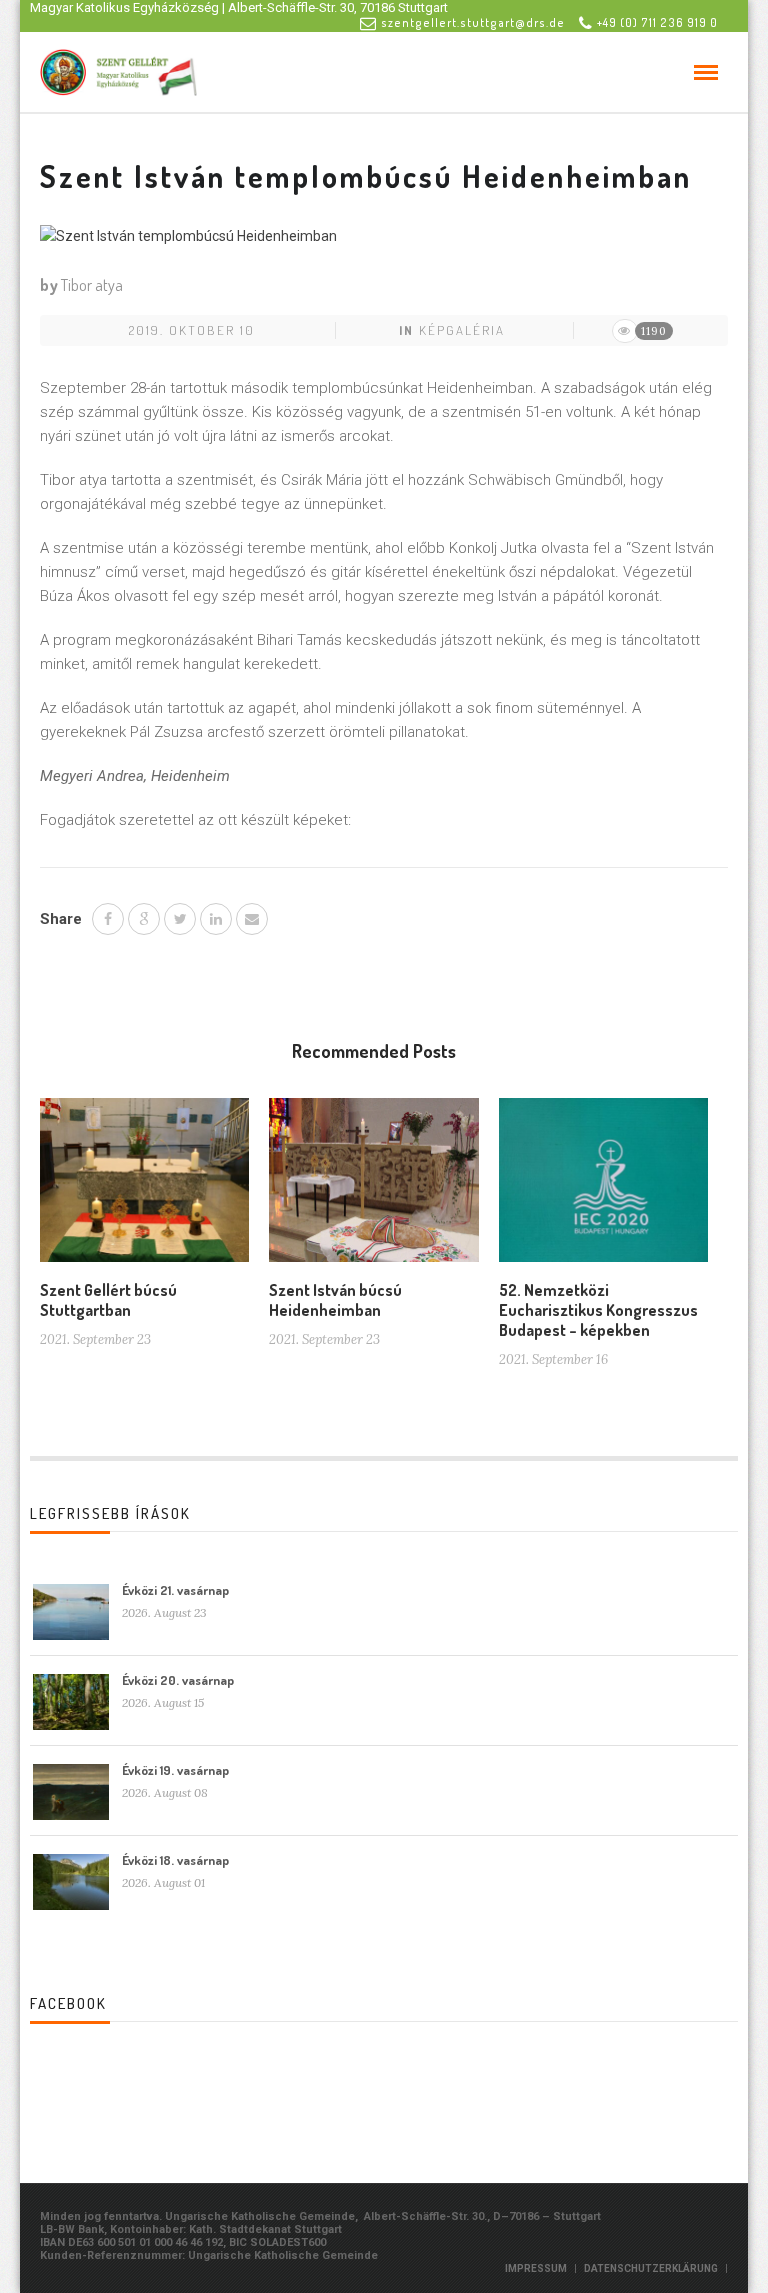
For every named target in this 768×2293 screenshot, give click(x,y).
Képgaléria (462, 330)
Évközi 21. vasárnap (175, 1590)
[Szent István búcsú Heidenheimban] (373, 1188)
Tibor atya (92, 285)
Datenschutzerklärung (651, 2268)
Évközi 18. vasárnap (175, 1860)
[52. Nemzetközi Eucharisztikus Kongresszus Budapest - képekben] (603, 1188)
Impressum (536, 2268)
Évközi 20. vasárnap (178, 1680)
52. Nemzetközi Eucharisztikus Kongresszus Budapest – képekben (598, 1310)
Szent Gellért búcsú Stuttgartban (108, 1300)
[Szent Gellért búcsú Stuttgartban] (144, 1188)
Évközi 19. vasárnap (175, 1770)
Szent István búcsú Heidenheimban (335, 1300)
